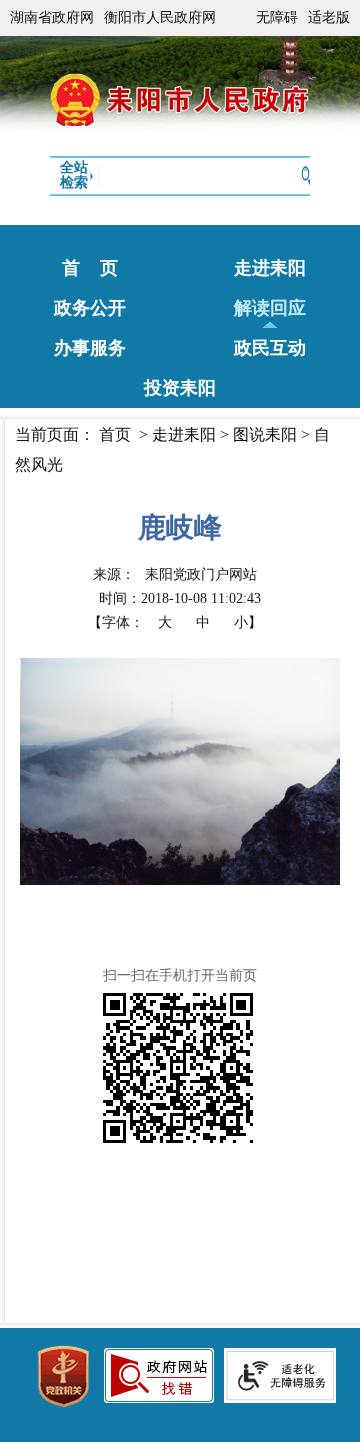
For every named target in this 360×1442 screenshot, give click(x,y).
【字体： (175, 622)
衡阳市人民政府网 (160, 17)
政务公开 (90, 308)
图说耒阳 (265, 434)
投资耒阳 (180, 388)
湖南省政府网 (52, 17)
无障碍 (277, 17)
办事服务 (90, 348)
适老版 (329, 17)
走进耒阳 (270, 268)
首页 (115, 434)
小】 (248, 622)
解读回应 (270, 308)
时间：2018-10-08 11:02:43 (180, 598)
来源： (175, 574)
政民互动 (270, 348)
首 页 (90, 268)
